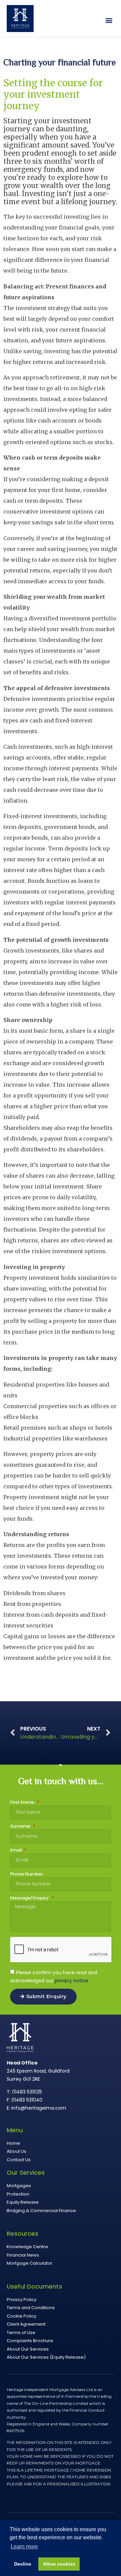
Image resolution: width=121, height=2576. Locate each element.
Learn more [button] (24, 2547)
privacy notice (72, 1980)
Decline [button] (23, 2564)
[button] (109, 20)
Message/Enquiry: (30, 1898)
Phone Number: (27, 1874)
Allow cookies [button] (59, 2564)
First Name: (23, 1803)
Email (17, 1851)
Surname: (21, 1827)
